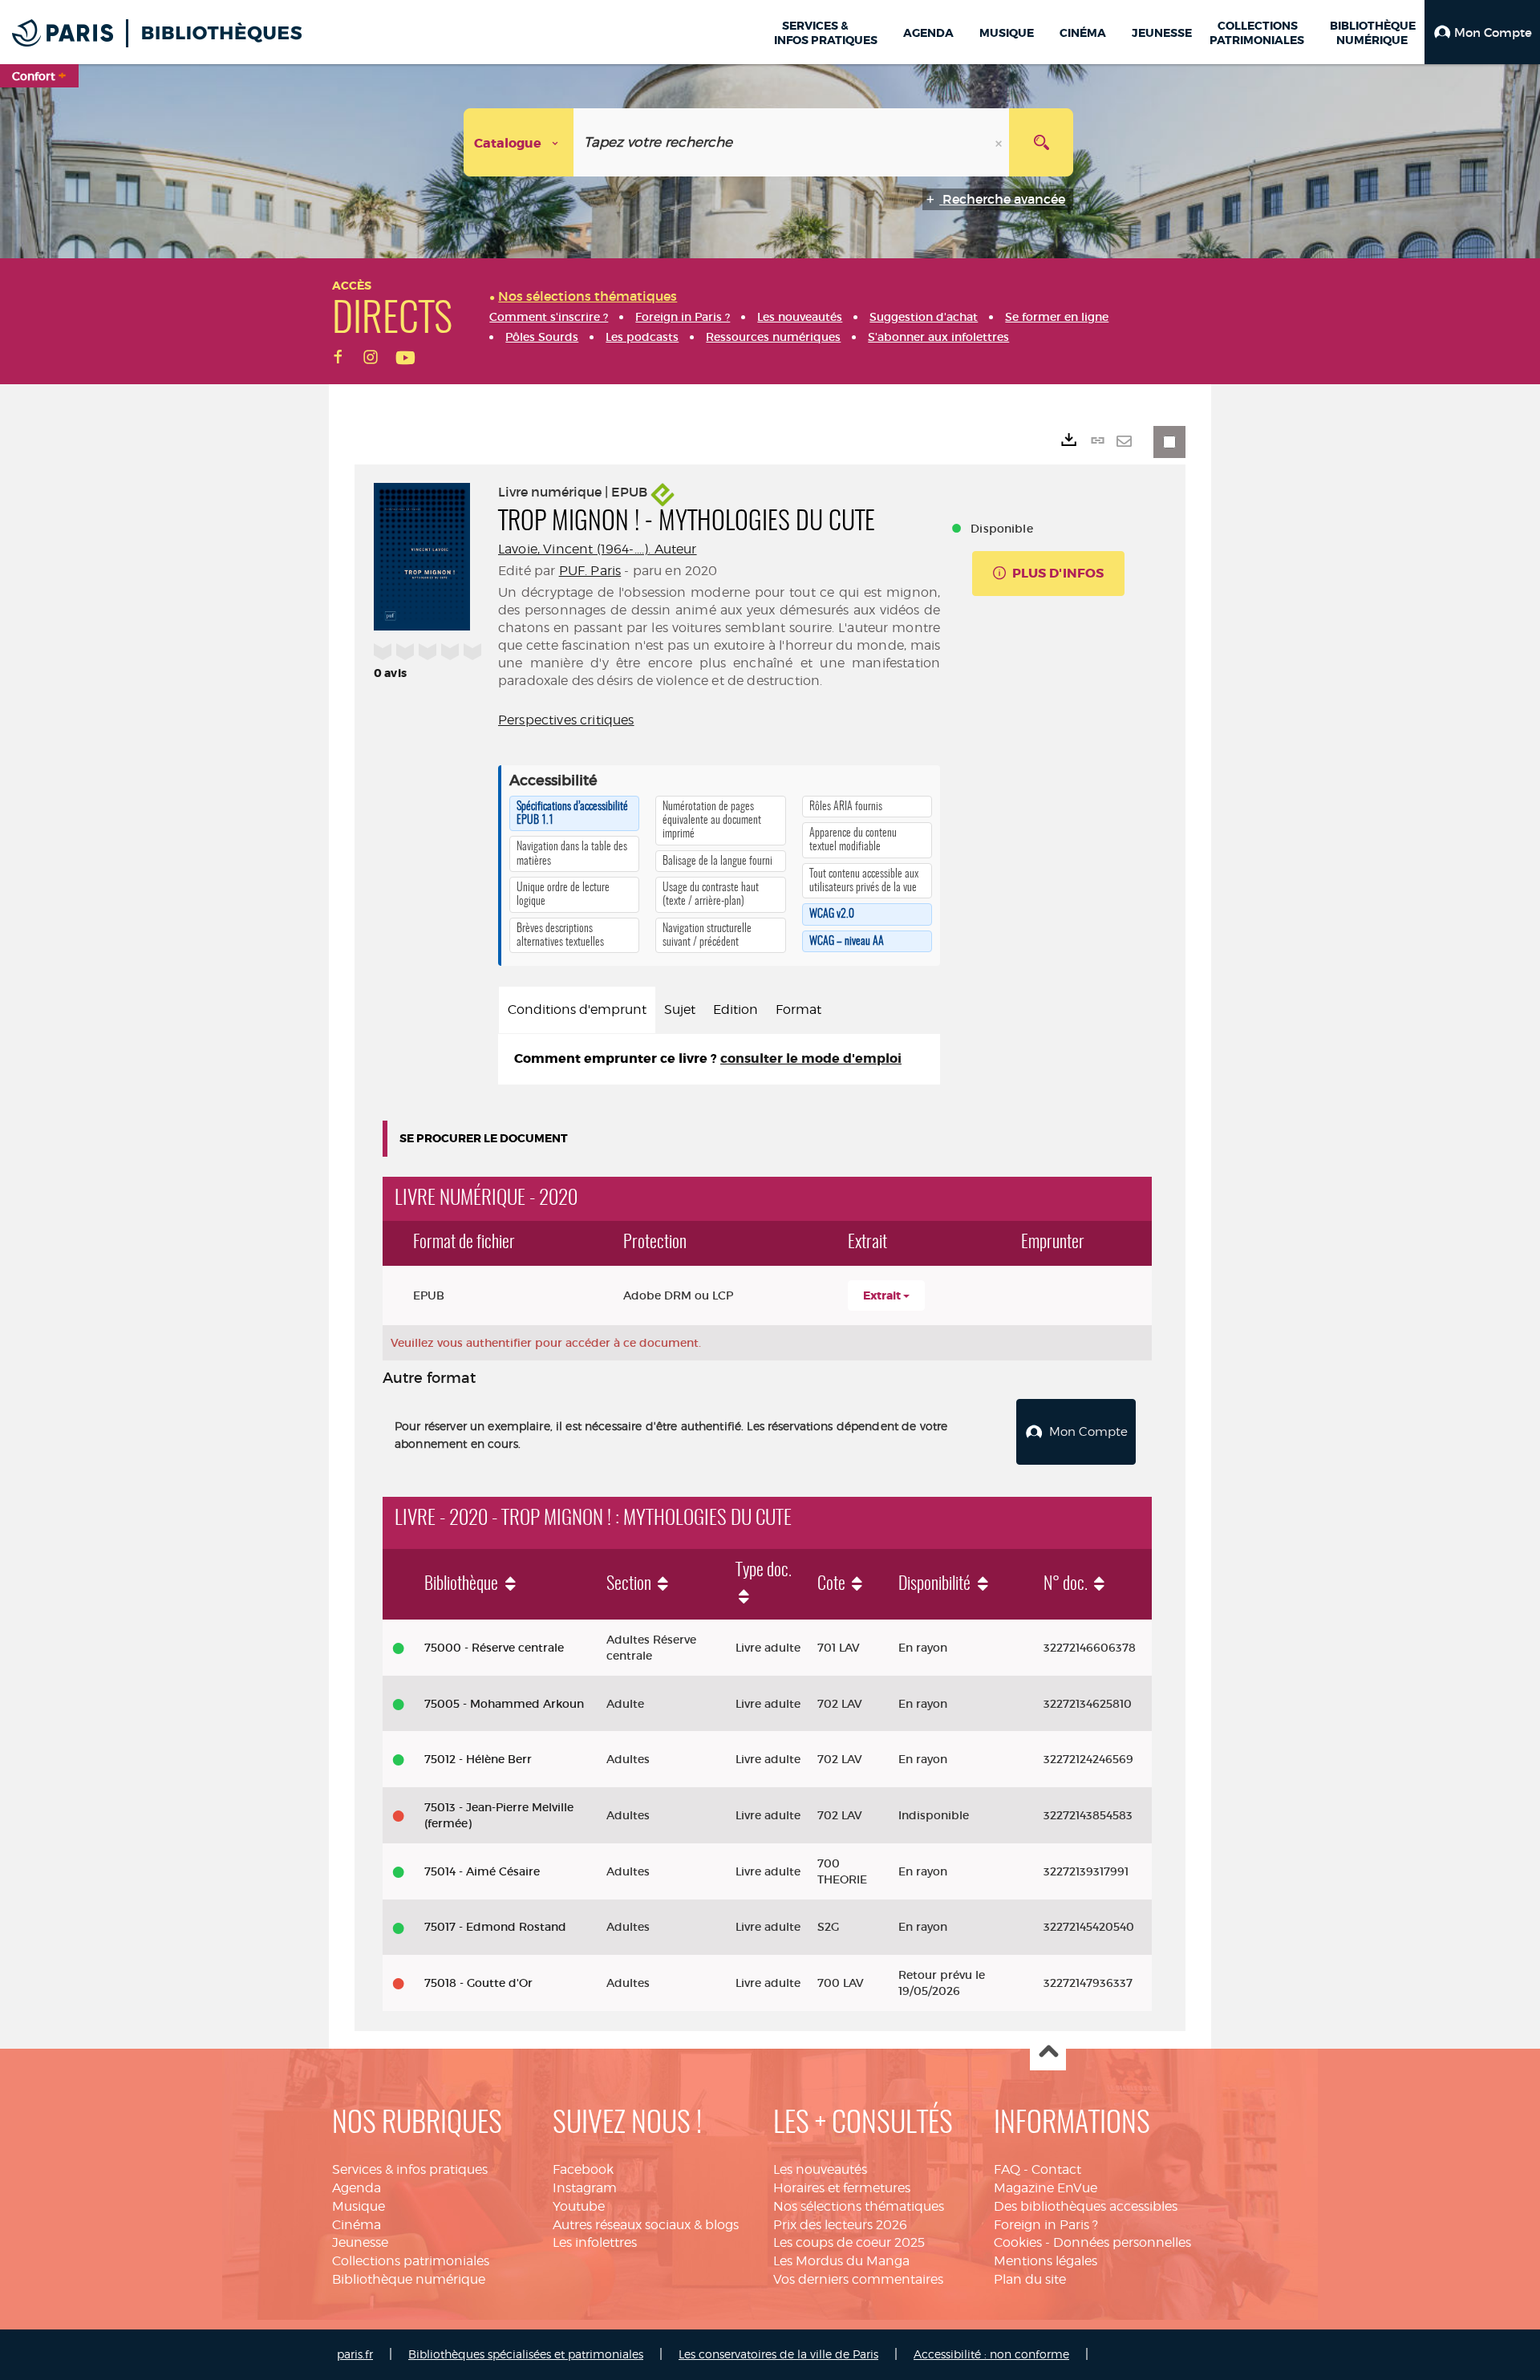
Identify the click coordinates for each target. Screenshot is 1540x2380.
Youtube (579, 2206)
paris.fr (355, 2354)
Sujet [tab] (680, 1010)
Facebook (583, 2169)
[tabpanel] (719, 1059)
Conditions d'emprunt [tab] (577, 1010)
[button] (1482, 32)
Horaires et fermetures (842, 2188)
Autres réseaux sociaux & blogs (646, 2225)
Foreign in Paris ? (1046, 2225)
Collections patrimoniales (411, 2261)
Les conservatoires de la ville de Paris (778, 2354)
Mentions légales (1046, 2261)
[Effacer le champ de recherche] (1000, 142)
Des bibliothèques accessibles (1086, 2206)
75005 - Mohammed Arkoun (504, 1704)
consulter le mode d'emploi (811, 1058)
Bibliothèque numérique (409, 2279)
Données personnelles (1122, 2242)
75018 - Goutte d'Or (478, 1983)
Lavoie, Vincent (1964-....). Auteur (598, 549)
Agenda (357, 2188)
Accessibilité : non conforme (991, 2354)
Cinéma (357, 2225)
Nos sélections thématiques (859, 2206)
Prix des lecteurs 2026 (840, 2225)
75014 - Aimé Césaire (482, 1871)
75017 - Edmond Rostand (495, 1927)
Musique (359, 2206)
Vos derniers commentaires (858, 2279)
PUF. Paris (590, 571)
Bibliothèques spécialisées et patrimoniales (526, 2354)
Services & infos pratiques (410, 2169)
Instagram (585, 2188)
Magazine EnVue (1046, 2188)
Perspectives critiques (566, 720)
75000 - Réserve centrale (494, 1648)
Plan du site (1030, 2279)
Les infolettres (595, 2242)
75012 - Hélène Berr (478, 1759)
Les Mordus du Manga (841, 2261)
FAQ (1007, 2169)
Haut (1048, 2053)
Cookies (1018, 2242)
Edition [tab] (736, 1010)
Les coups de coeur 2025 (849, 2242)
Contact (1056, 2169)
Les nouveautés (820, 2169)
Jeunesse (360, 2242)
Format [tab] (798, 1010)
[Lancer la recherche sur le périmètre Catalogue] (1041, 142)
